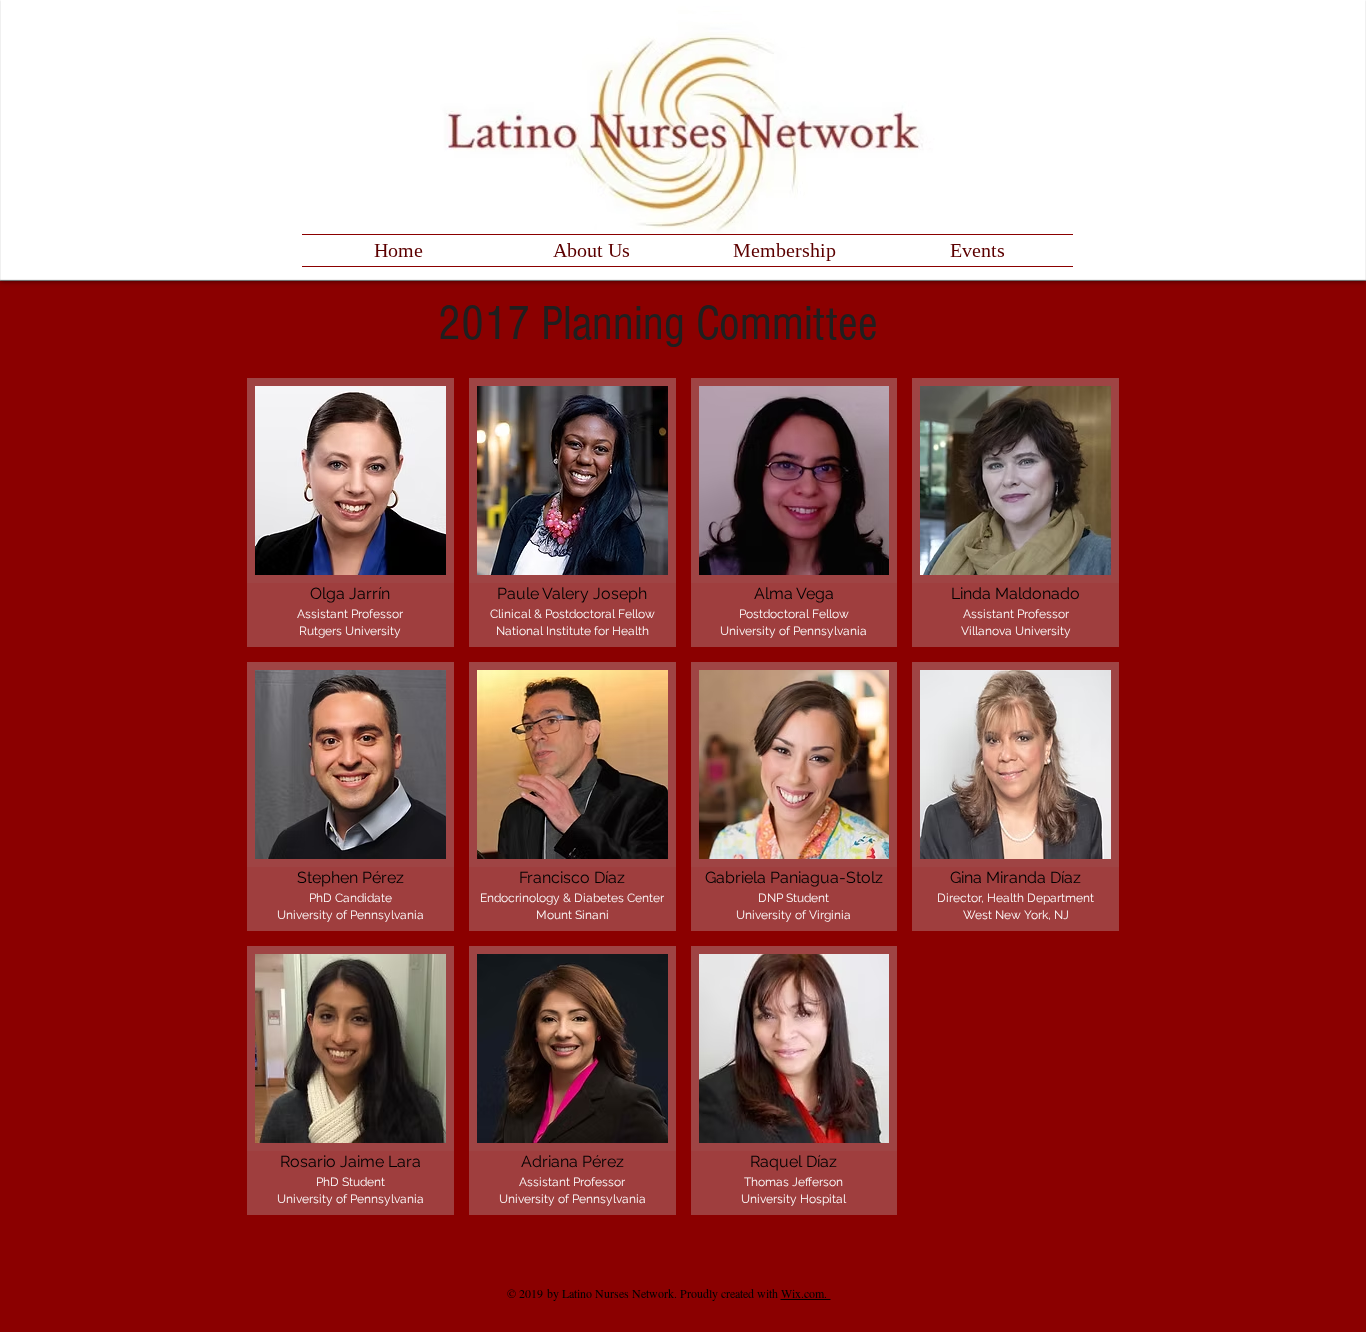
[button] (350, 512)
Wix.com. (806, 1293)
